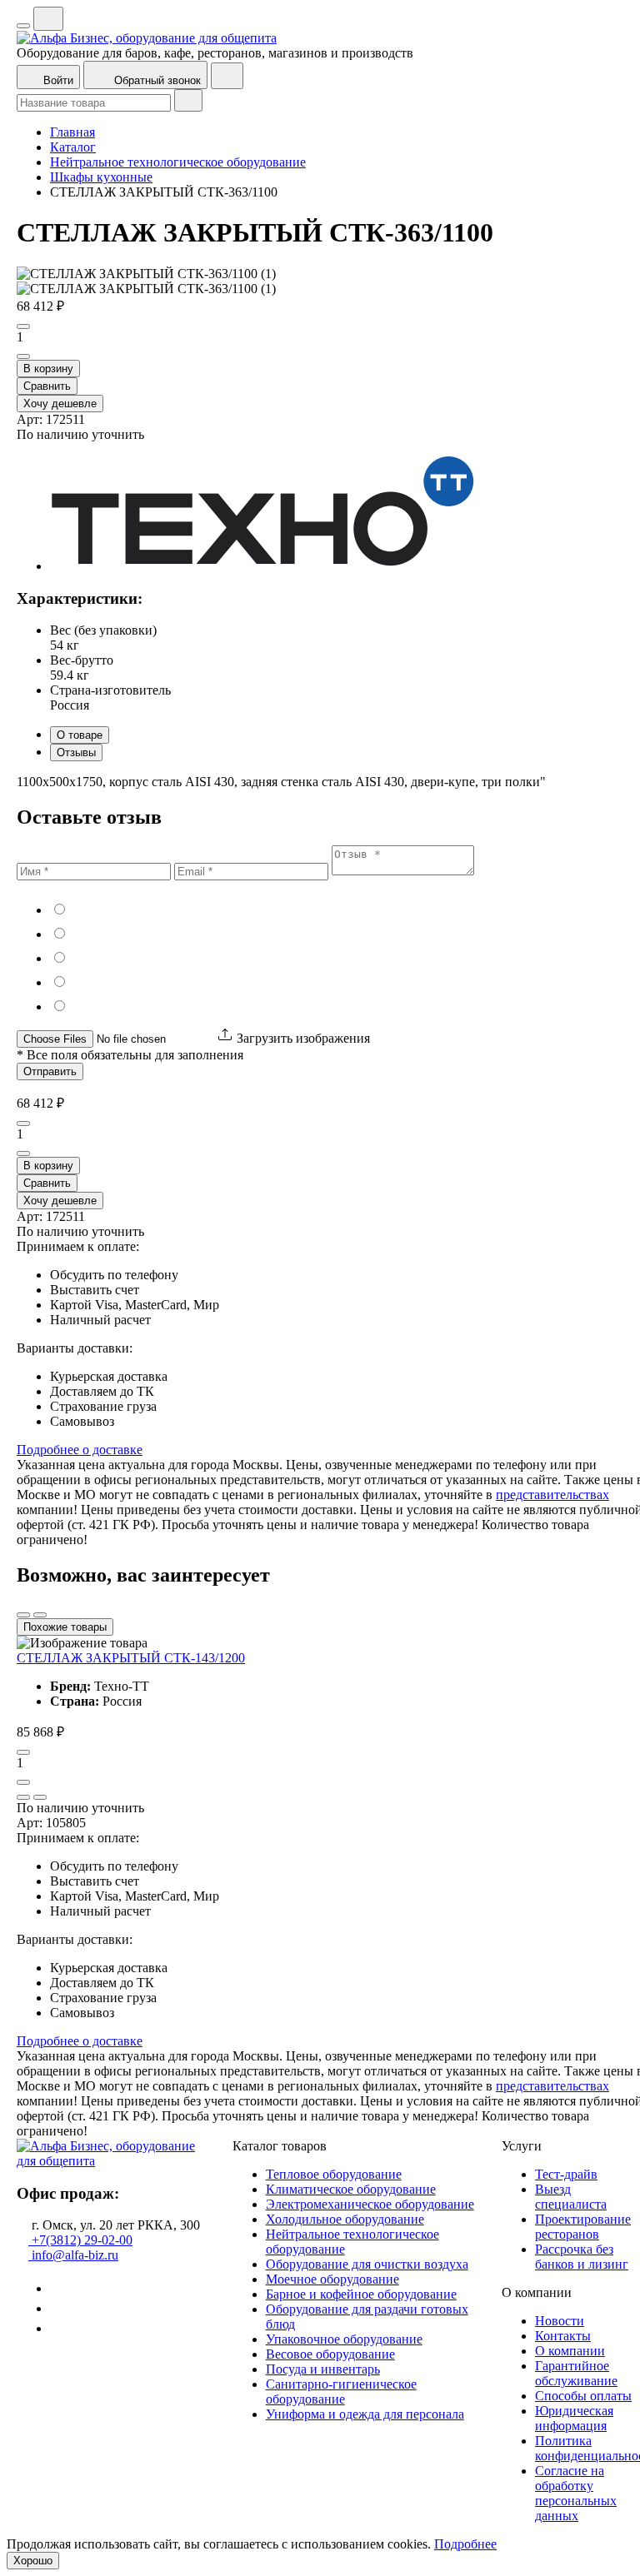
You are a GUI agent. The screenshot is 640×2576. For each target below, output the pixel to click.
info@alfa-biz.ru (73, 2255)
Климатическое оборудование (351, 2189)
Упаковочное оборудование (344, 2339)
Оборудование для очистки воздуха (367, 2264)
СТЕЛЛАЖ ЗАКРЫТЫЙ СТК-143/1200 (131, 1658)
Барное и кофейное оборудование (361, 2294)
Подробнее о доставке (80, 1450)
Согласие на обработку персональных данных (576, 2493)
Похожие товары (65, 1627)
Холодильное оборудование (345, 2219)
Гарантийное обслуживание (576, 2373)
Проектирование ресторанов (583, 2227)
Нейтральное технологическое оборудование (178, 162)
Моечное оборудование (332, 2279)
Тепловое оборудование (334, 2174)
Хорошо (33, 2561)
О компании (570, 2351)
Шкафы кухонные (101, 177)
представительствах (552, 1495)
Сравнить (47, 386)
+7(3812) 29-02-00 (80, 2240)
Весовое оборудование (330, 2354)
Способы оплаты (583, 2396)
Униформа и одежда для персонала (365, 2414)
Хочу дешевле (60, 404)
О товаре (80, 735)
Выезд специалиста (571, 2197)
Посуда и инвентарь (323, 2369)
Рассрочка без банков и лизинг (582, 2257)
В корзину (48, 369)
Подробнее (465, 2544)
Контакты (563, 2336)
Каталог (73, 147)
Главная (72, 132)
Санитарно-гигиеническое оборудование (341, 2392)
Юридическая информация (574, 2418)
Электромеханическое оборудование (370, 2204)
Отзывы (76, 752)
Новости (560, 2321)
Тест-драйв (566, 2174)
